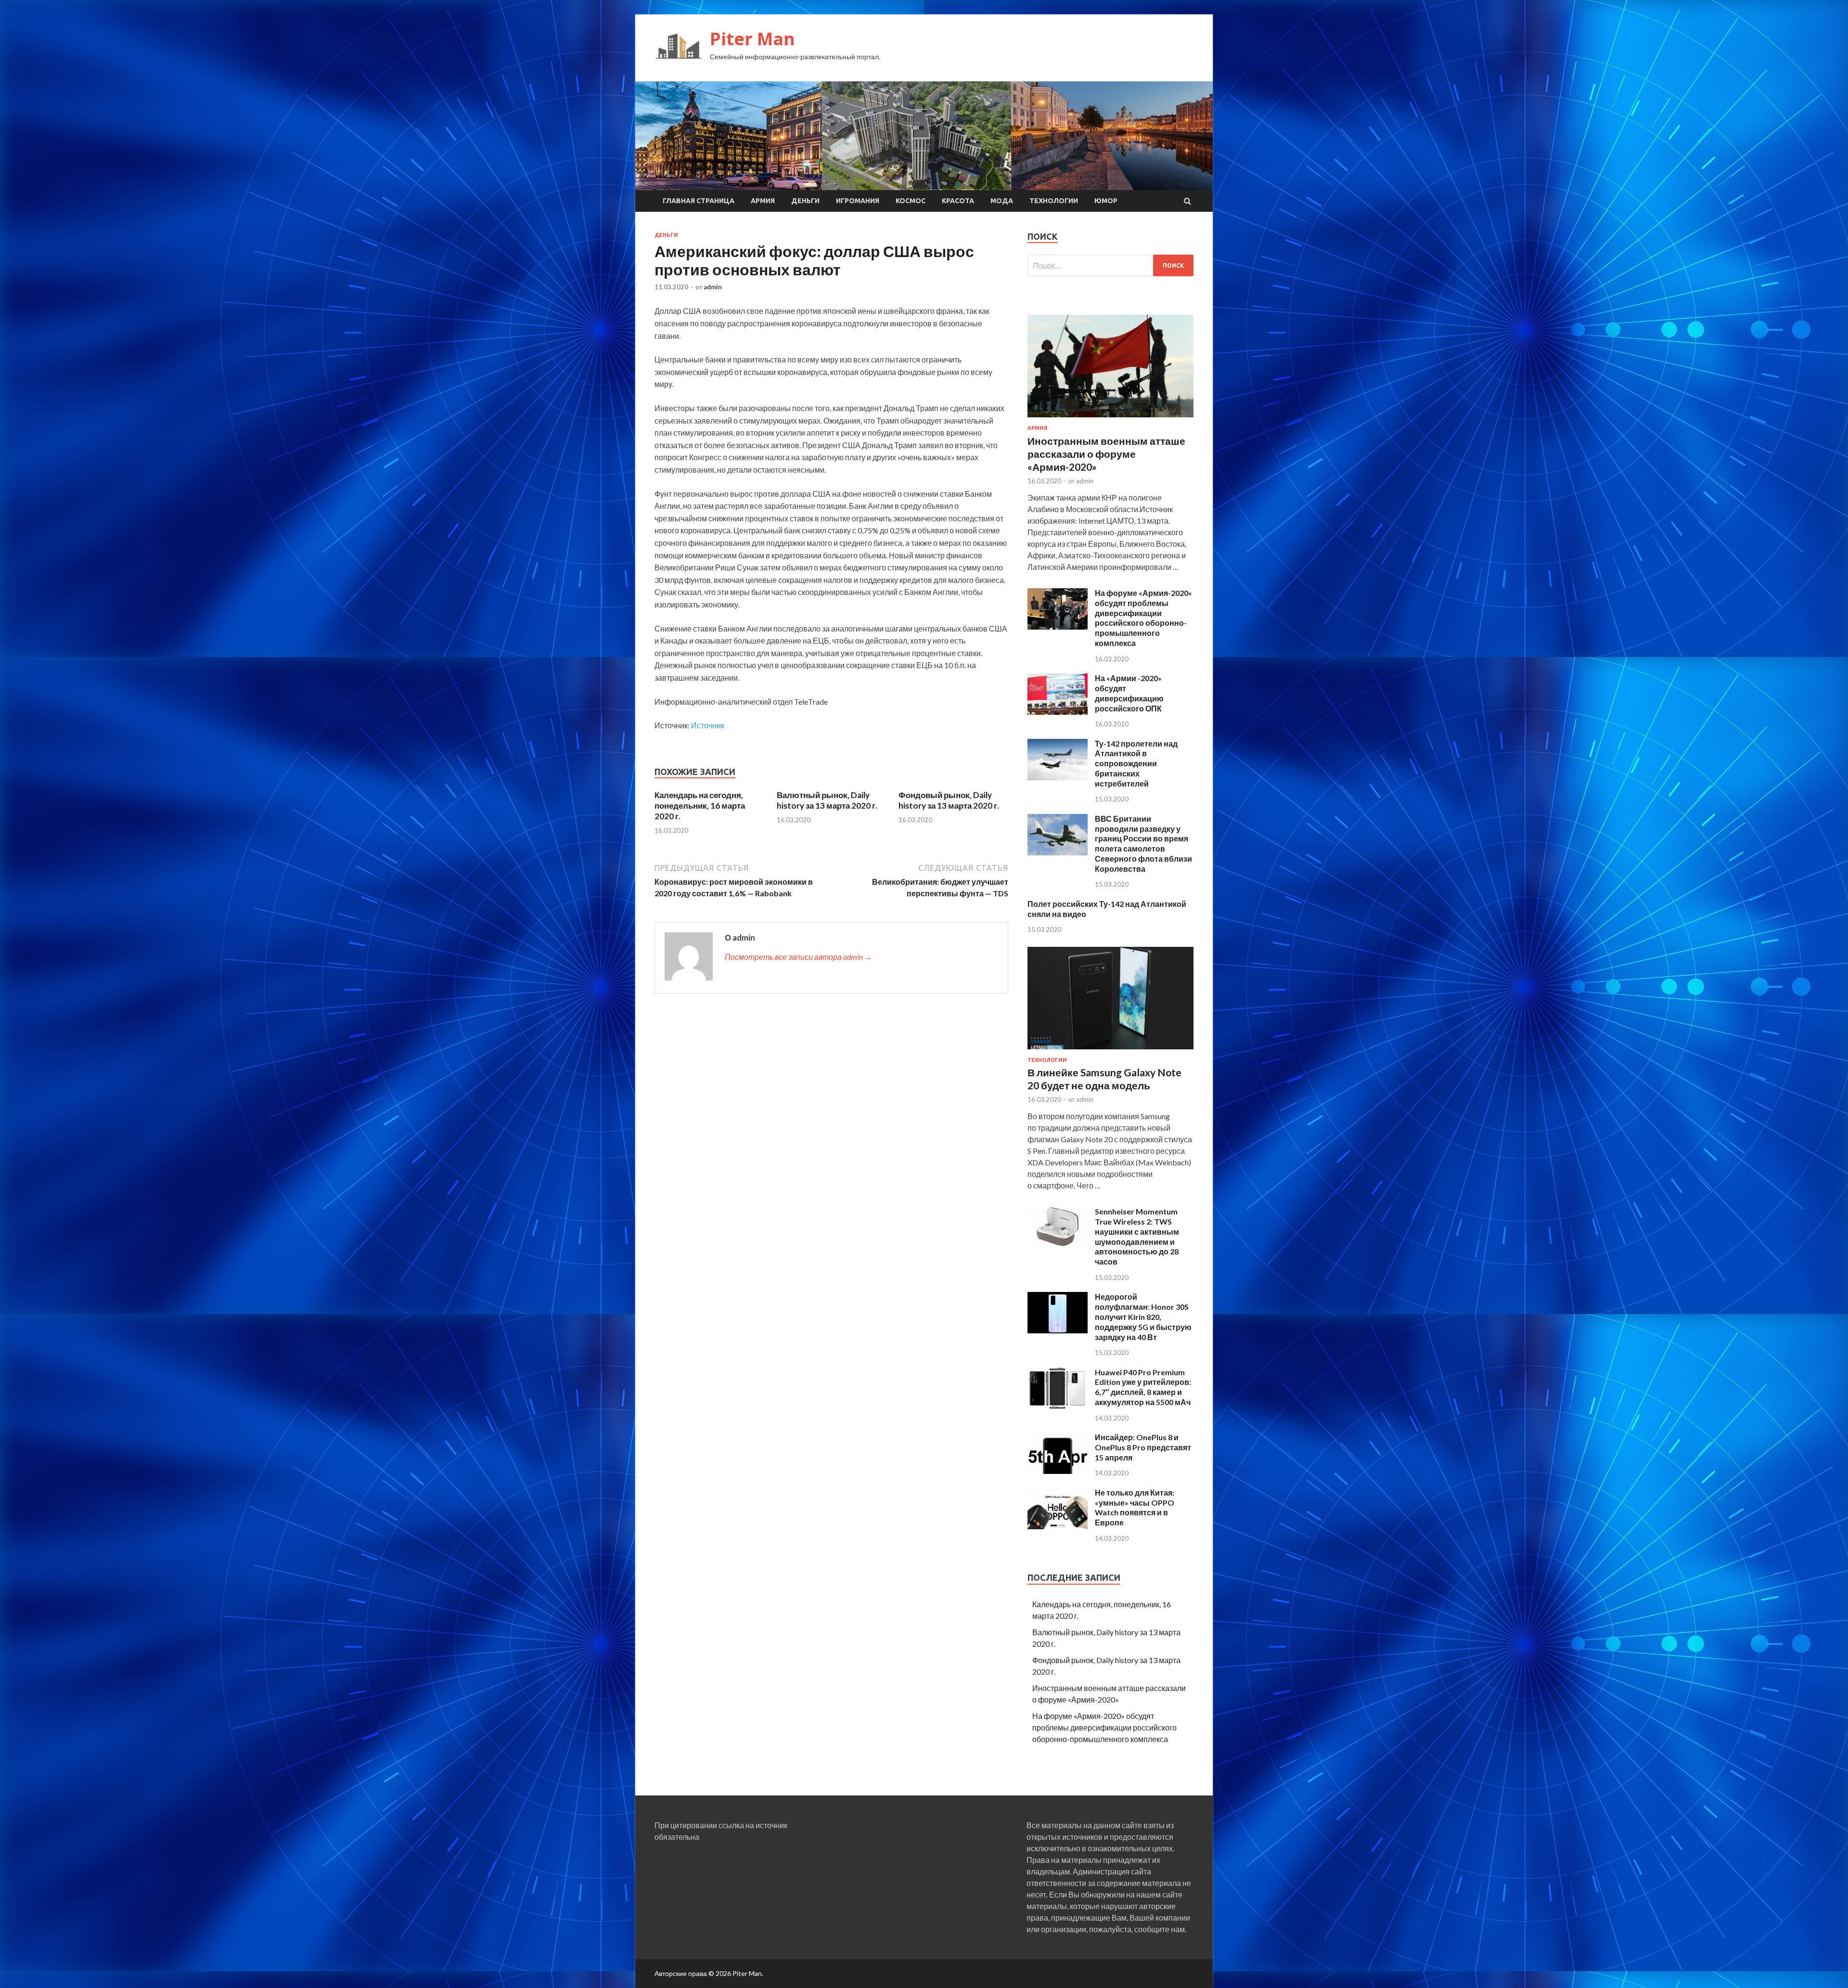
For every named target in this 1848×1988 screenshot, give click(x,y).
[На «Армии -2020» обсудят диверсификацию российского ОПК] (1058, 712)
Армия (763, 201)
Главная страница (699, 201)
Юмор (1106, 201)
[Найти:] (1110, 265)
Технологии (1054, 201)
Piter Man (752, 39)
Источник (708, 725)
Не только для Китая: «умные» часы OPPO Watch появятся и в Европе (1135, 1507)
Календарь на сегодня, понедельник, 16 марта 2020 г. (700, 806)
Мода (1002, 201)
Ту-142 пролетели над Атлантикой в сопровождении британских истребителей (1136, 763)
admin (713, 287)
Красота (958, 201)
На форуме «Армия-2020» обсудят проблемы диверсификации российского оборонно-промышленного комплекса (1143, 618)
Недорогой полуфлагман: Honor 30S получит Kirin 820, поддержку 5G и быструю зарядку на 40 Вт (1143, 1317)
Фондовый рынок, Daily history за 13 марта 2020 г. (949, 800)
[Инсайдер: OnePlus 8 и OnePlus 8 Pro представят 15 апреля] (1058, 1471)
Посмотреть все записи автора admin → (798, 957)
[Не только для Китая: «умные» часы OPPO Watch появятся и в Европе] (1058, 1526)
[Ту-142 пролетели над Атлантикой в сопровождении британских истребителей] (1058, 777)
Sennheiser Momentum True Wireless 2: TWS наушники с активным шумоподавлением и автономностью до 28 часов (1137, 1236)
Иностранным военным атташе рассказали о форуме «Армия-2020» (1106, 454)
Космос (911, 201)
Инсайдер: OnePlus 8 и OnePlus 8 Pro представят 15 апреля (1143, 1447)
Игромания (858, 201)
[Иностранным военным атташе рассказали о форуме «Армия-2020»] (1110, 419)
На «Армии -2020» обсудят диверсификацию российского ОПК (1129, 693)
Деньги (805, 201)
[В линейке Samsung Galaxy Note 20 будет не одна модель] (1110, 1051)
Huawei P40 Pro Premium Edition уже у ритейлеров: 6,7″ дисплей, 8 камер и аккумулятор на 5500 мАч (1143, 1387)
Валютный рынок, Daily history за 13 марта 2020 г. (827, 800)
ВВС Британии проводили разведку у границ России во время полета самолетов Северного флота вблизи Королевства (1143, 844)
